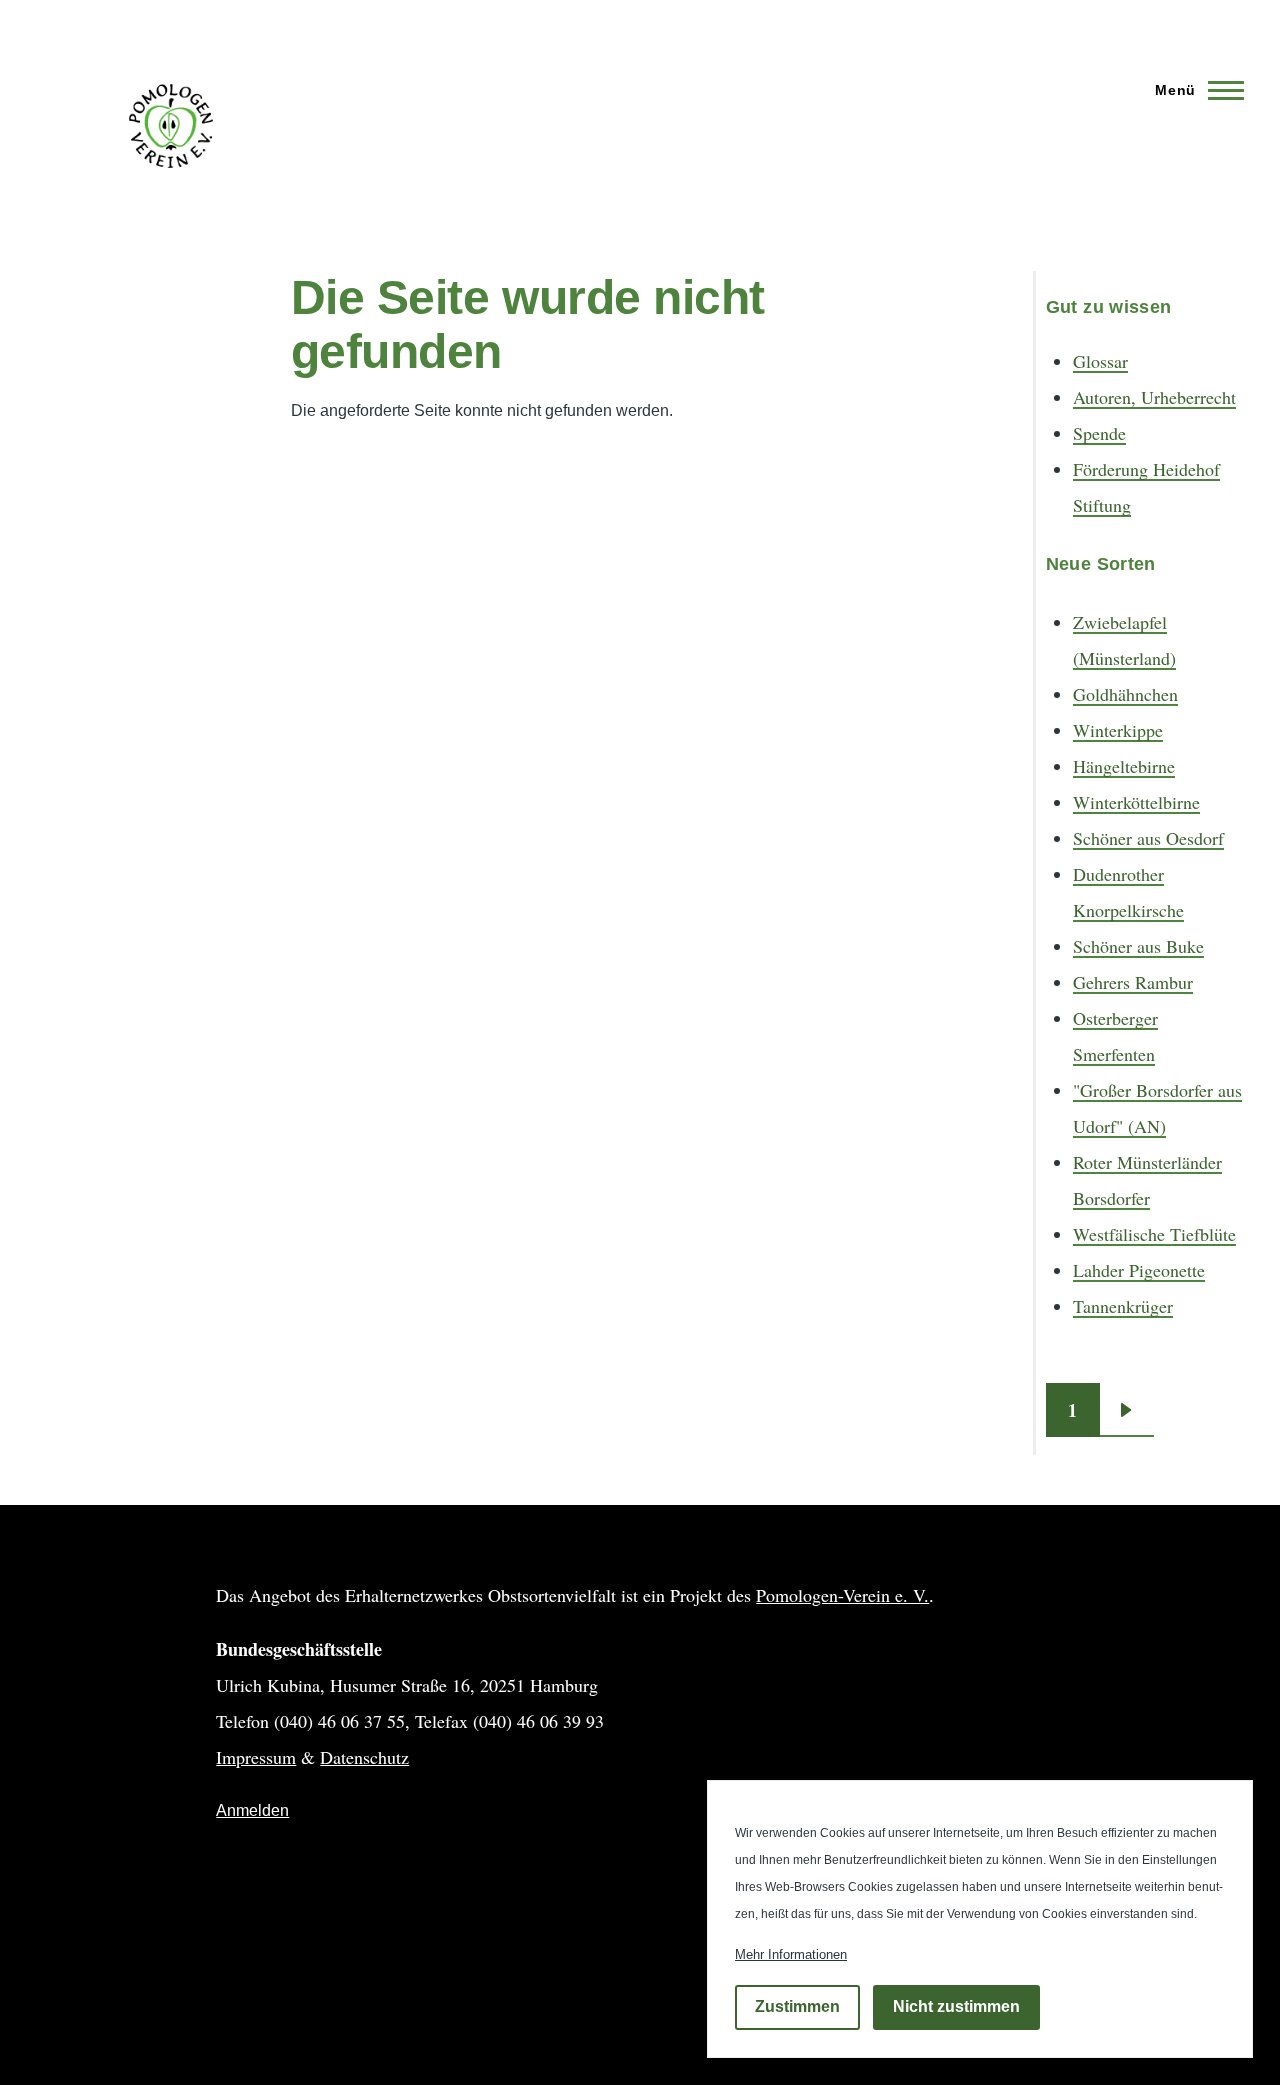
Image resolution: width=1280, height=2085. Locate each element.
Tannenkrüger (1123, 1306)
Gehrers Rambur (1133, 982)
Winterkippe (1118, 730)
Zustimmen (797, 2007)
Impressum (256, 1757)
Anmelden (252, 1810)
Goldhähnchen (1125, 694)
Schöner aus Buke (1138, 946)
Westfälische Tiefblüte (1154, 1234)
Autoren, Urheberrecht (1154, 397)
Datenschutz (364, 1757)
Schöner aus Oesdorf (1148, 838)
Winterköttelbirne (1136, 802)
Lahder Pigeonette (1139, 1270)
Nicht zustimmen (956, 2007)
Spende (1099, 433)
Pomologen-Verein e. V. (842, 1595)
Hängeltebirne (1124, 766)
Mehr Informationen (791, 1954)
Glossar (1100, 361)
